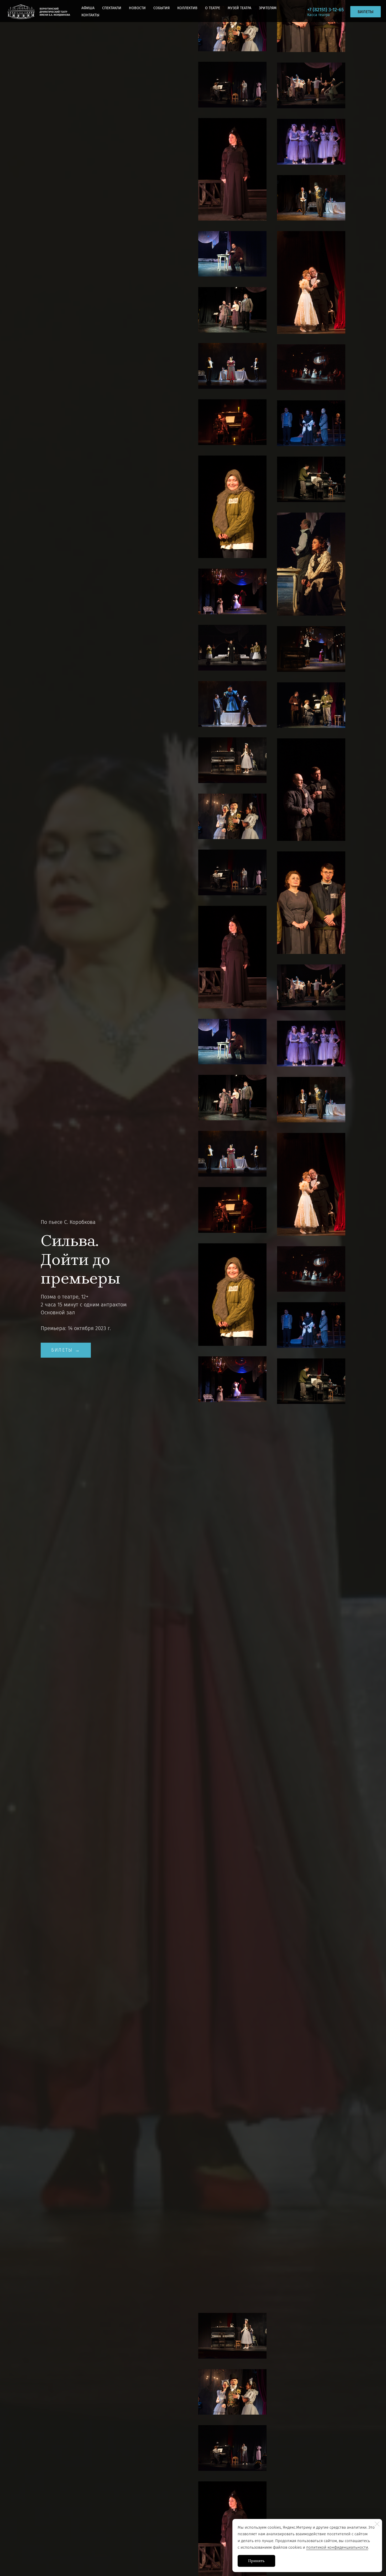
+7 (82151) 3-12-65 (325, 10)
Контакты (90, 15)
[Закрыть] (377, 2524)
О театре (213, 8)
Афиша (88, 8)
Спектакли (112, 8)
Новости (137, 8)
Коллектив (187, 8)
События (161, 8)
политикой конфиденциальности (337, 2547)
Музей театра (239, 8)
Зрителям (268, 8)
